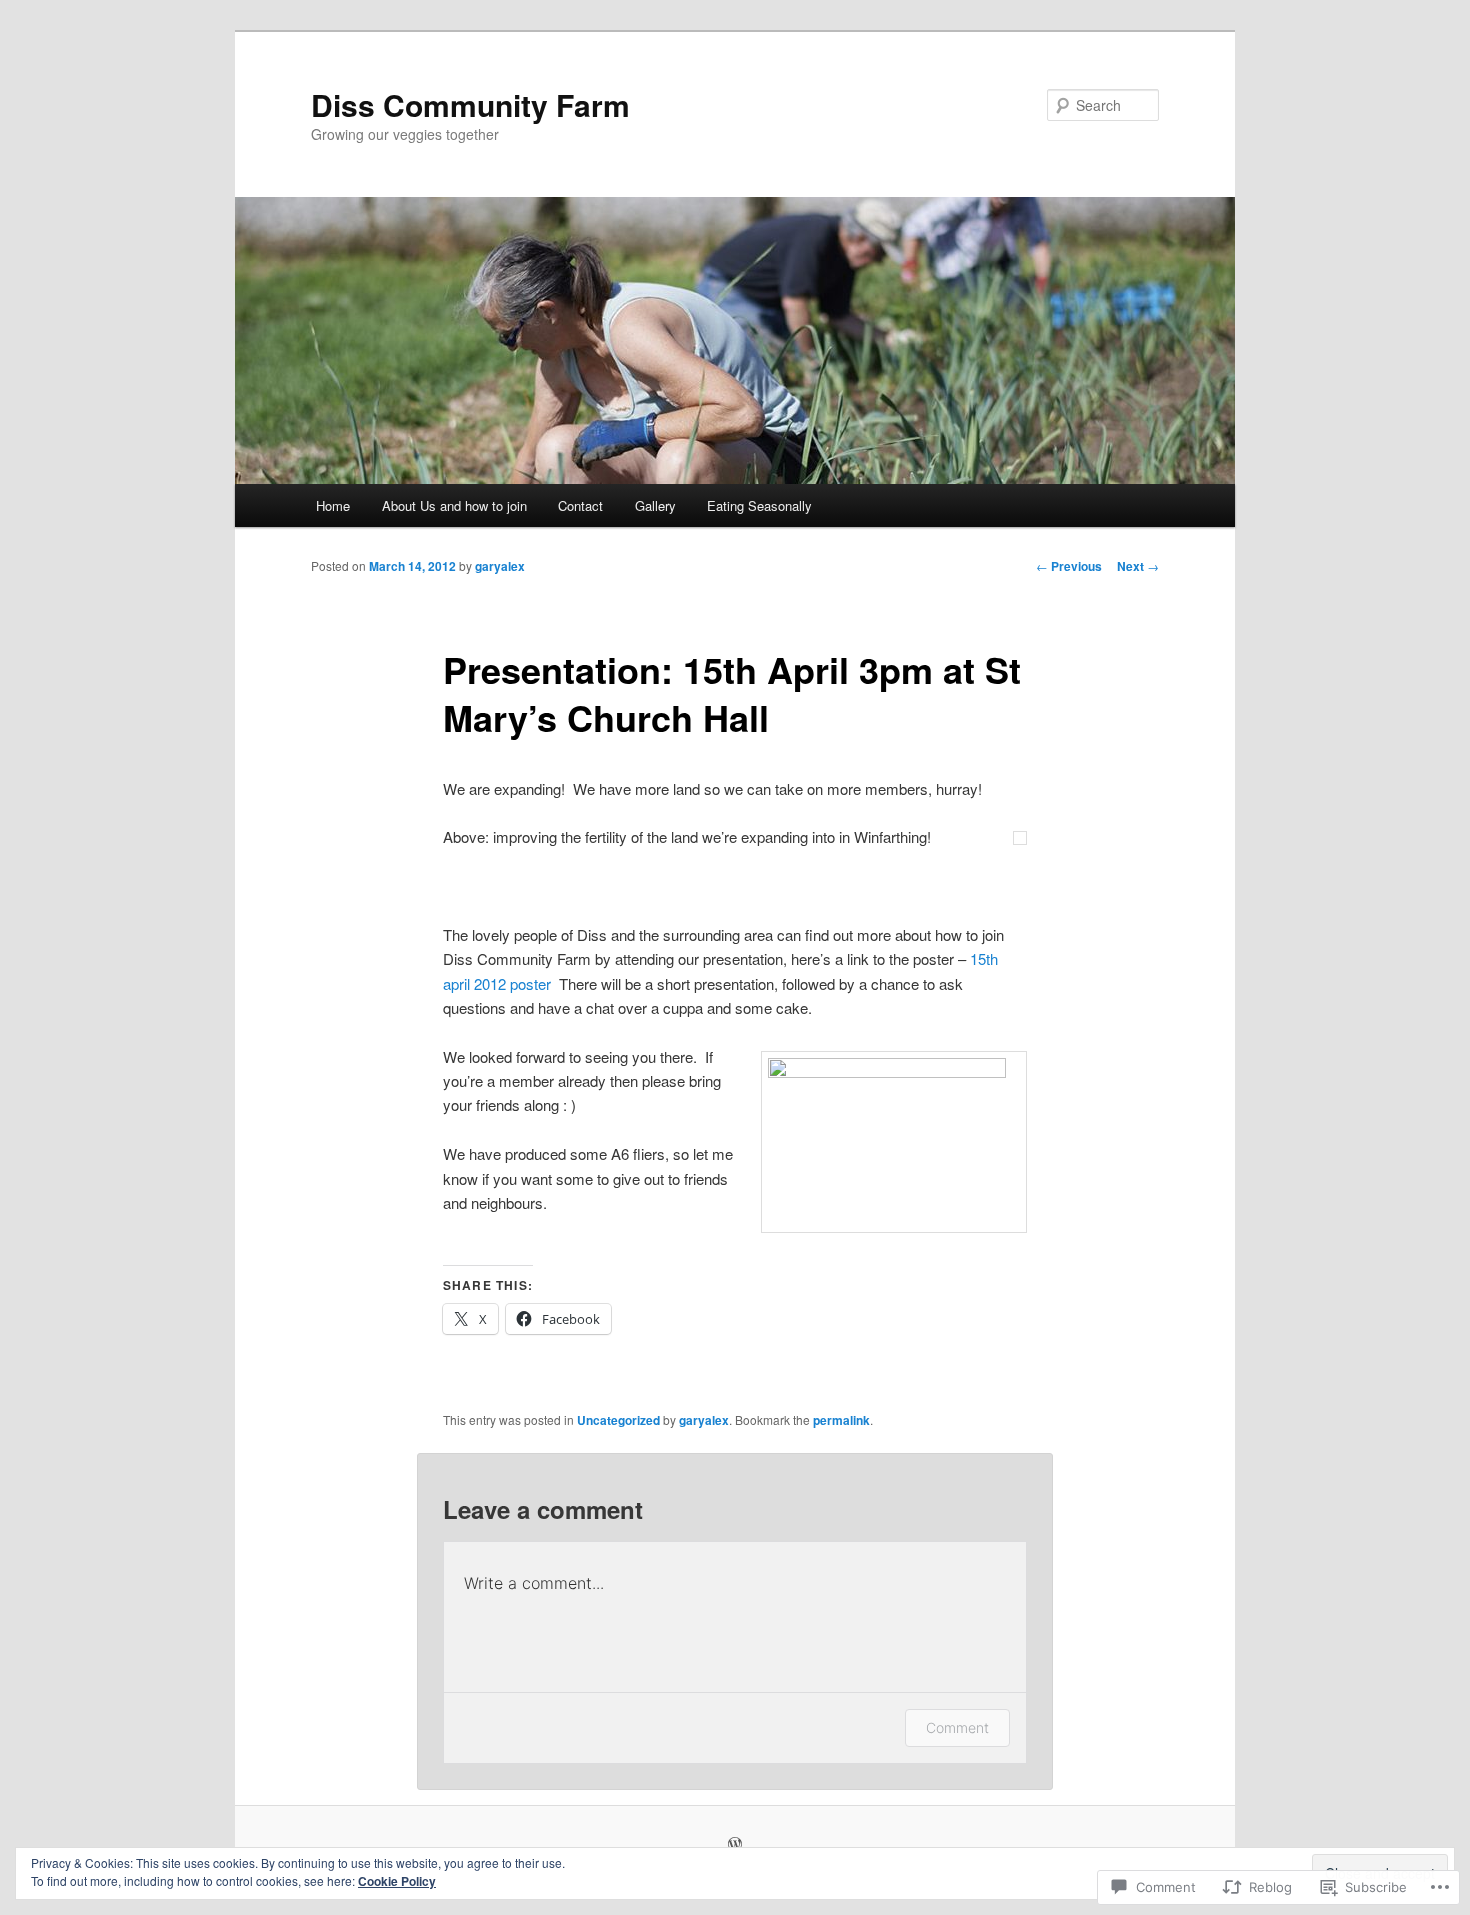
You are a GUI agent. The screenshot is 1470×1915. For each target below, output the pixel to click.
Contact (580, 505)
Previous (1069, 566)
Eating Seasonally (759, 505)
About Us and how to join (454, 505)
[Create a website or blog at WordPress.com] (735, 1845)
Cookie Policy (397, 1881)
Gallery (655, 505)
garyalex (500, 566)
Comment (957, 1727)
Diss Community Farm (470, 104)
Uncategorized (618, 1420)
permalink (841, 1420)
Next (1138, 566)
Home (333, 505)
